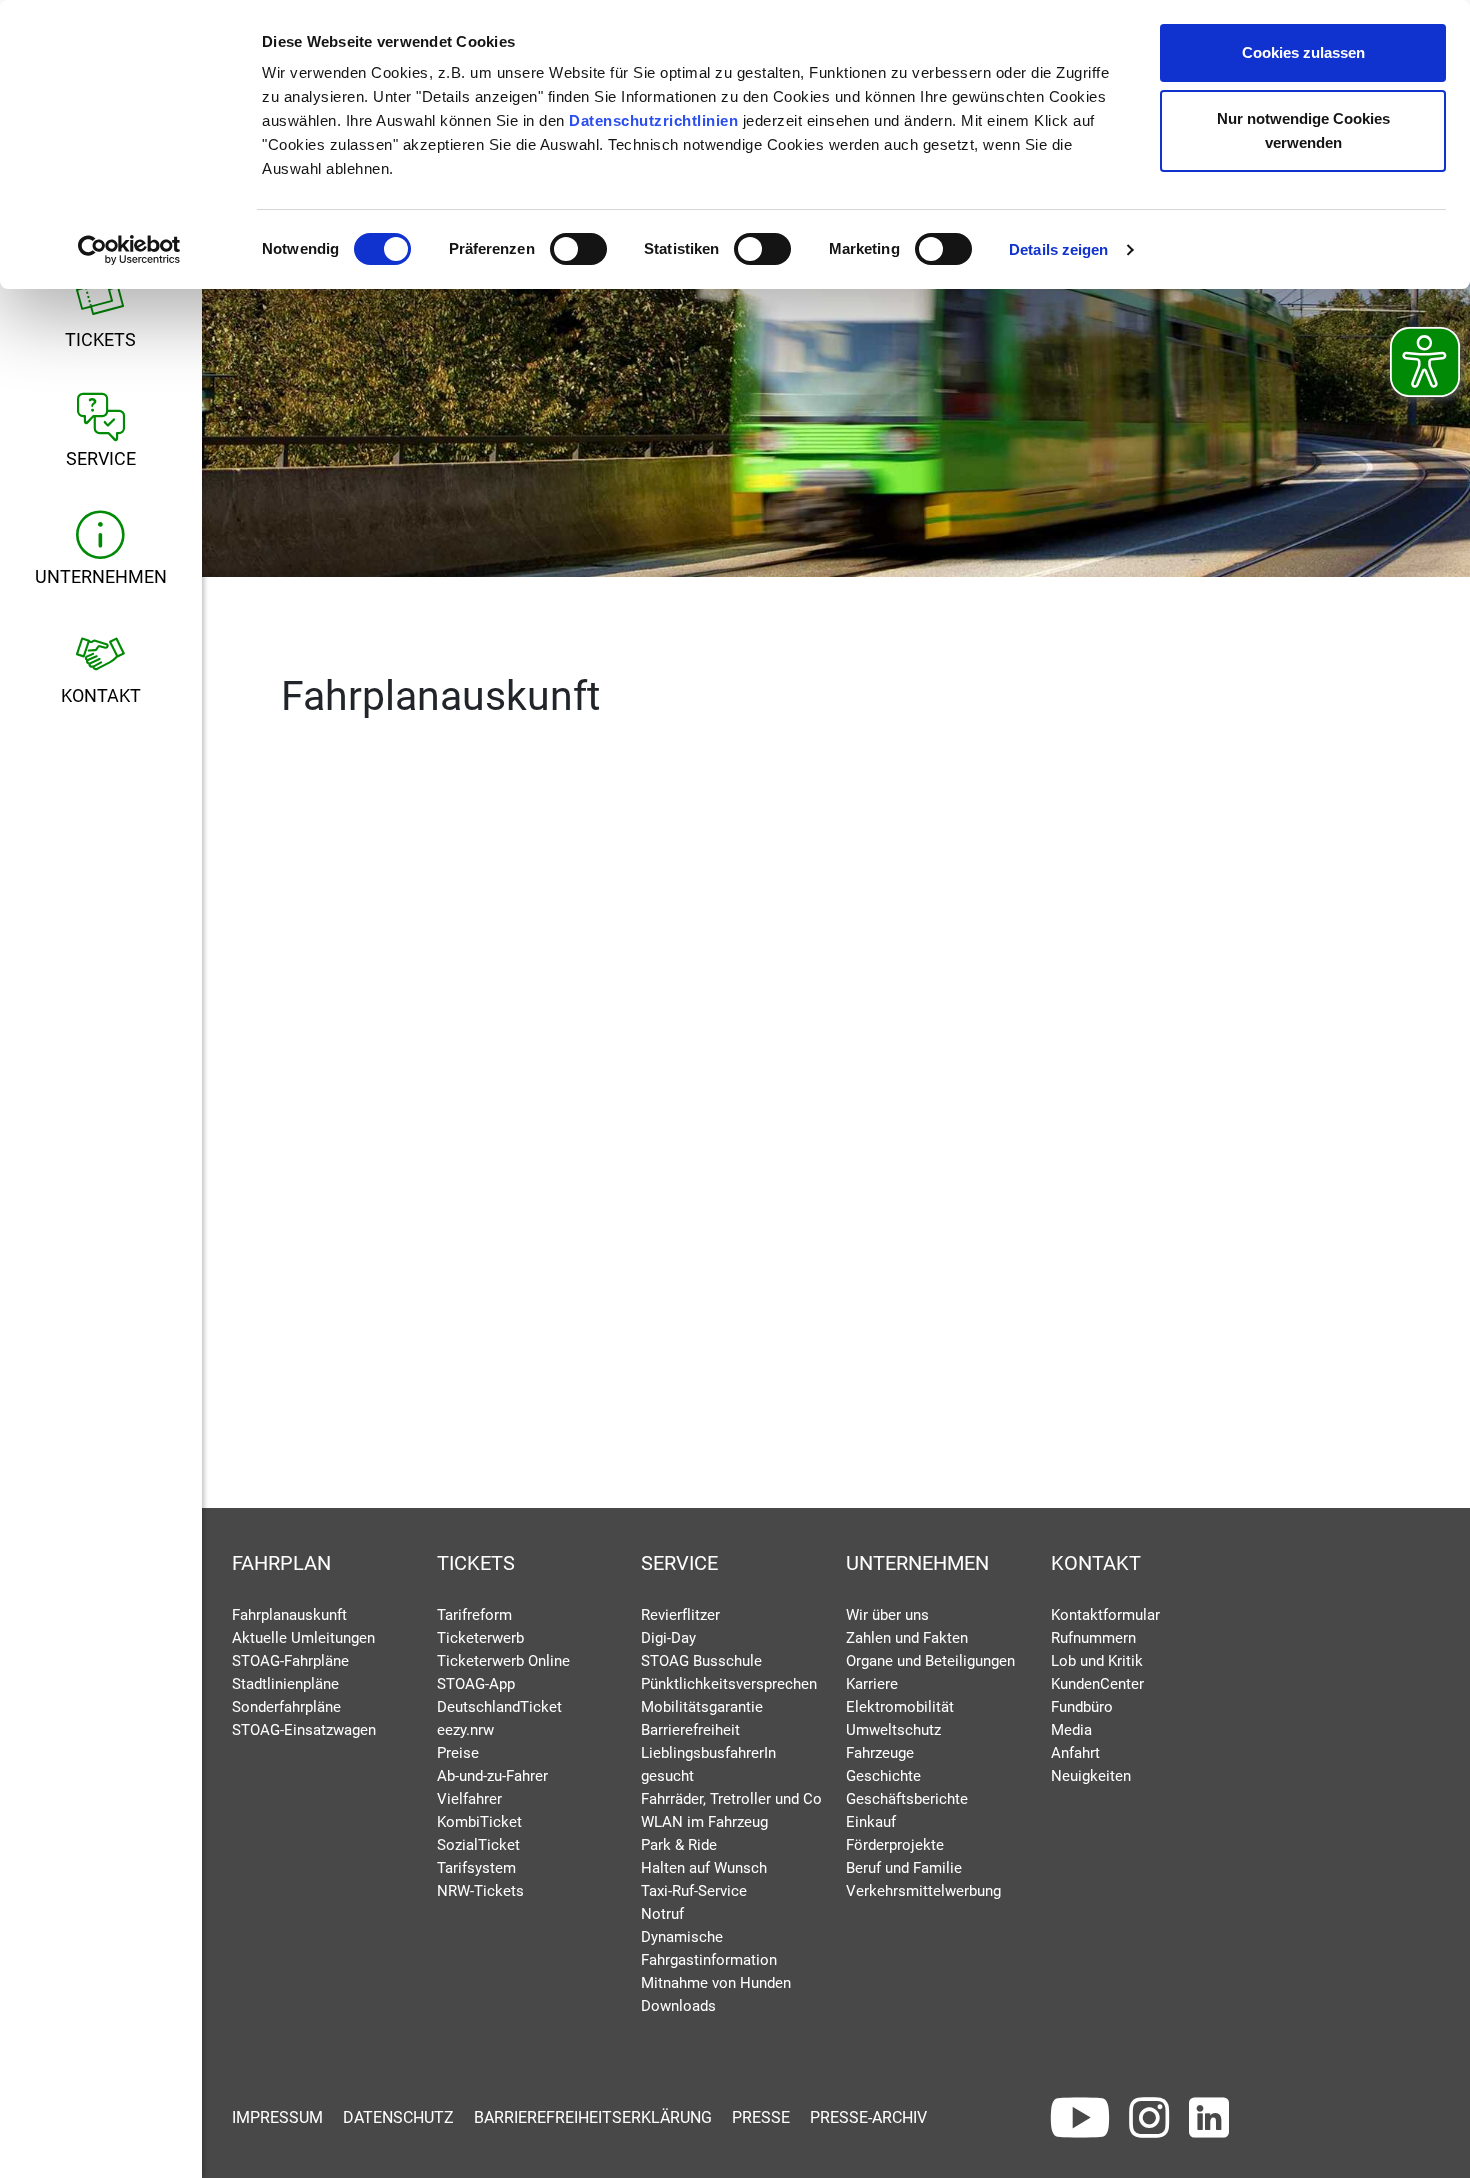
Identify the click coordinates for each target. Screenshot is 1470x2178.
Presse (761, 2117)
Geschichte (883, 1776)
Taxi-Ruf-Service (694, 1891)
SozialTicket (478, 1845)
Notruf (662, 1914)
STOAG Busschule (701, 1661)
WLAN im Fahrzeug (704, 1822)
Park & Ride (679, 1845)
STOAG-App (476, 1684)
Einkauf (871, 1822)
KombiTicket (479, 1822)
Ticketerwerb (480, 1638)
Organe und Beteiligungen (930, 1661)
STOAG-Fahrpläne (290, 1661)
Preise (458, 1753)
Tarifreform (474, 1615)
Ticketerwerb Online (503, 1661)
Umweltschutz (893, 1730)
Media (1071, 1730)
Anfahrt (1075, 1753)
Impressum (277, 2117)
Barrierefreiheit (690, 1730)
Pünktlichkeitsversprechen (729, 1684)
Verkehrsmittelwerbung (923, 1891)
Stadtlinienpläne (285, 1684)
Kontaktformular (1105, 1615)
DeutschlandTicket (499, 1707)
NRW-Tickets (480, 1891)
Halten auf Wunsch (704, 1868)
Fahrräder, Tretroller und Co (731, 1799)
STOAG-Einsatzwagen (304, 1730)
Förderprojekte (895, 1845)
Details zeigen (1058, 249)
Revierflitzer (680, 1615)
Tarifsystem (476, 1868)
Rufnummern (1093, 1638)
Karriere (872, 1684)
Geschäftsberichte (907, 1799)
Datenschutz (398, 2117)
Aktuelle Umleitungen (303, 1638)
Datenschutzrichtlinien (653, 120)
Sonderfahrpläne (286, 1707)
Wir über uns (887, 1615)
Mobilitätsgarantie (702, 1707)
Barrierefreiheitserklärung (593, 2117)
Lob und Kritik (1097, 1661)
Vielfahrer (469, 1799)
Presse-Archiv (868, 2117)
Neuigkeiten (1091, 1776)
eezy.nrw (465, 1730)
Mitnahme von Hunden (716, 1983)
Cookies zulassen (1303, 52)
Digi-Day (668, 1638)
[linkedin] (1209, 2118)
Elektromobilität (900, 1707)
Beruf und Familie (904, 1868)
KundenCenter (1097, 1684)
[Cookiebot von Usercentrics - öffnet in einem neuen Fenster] (129, 250)
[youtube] (1080, 2118)
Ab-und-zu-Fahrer (492, 1776)
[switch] (578, 249)
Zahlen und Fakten (907, 1638)
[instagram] (1149, 2118)
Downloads (678, 2006)
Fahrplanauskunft (289, 1615)
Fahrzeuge (880, 1753)
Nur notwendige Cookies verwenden (1303, 130)
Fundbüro (1082, 1707)
